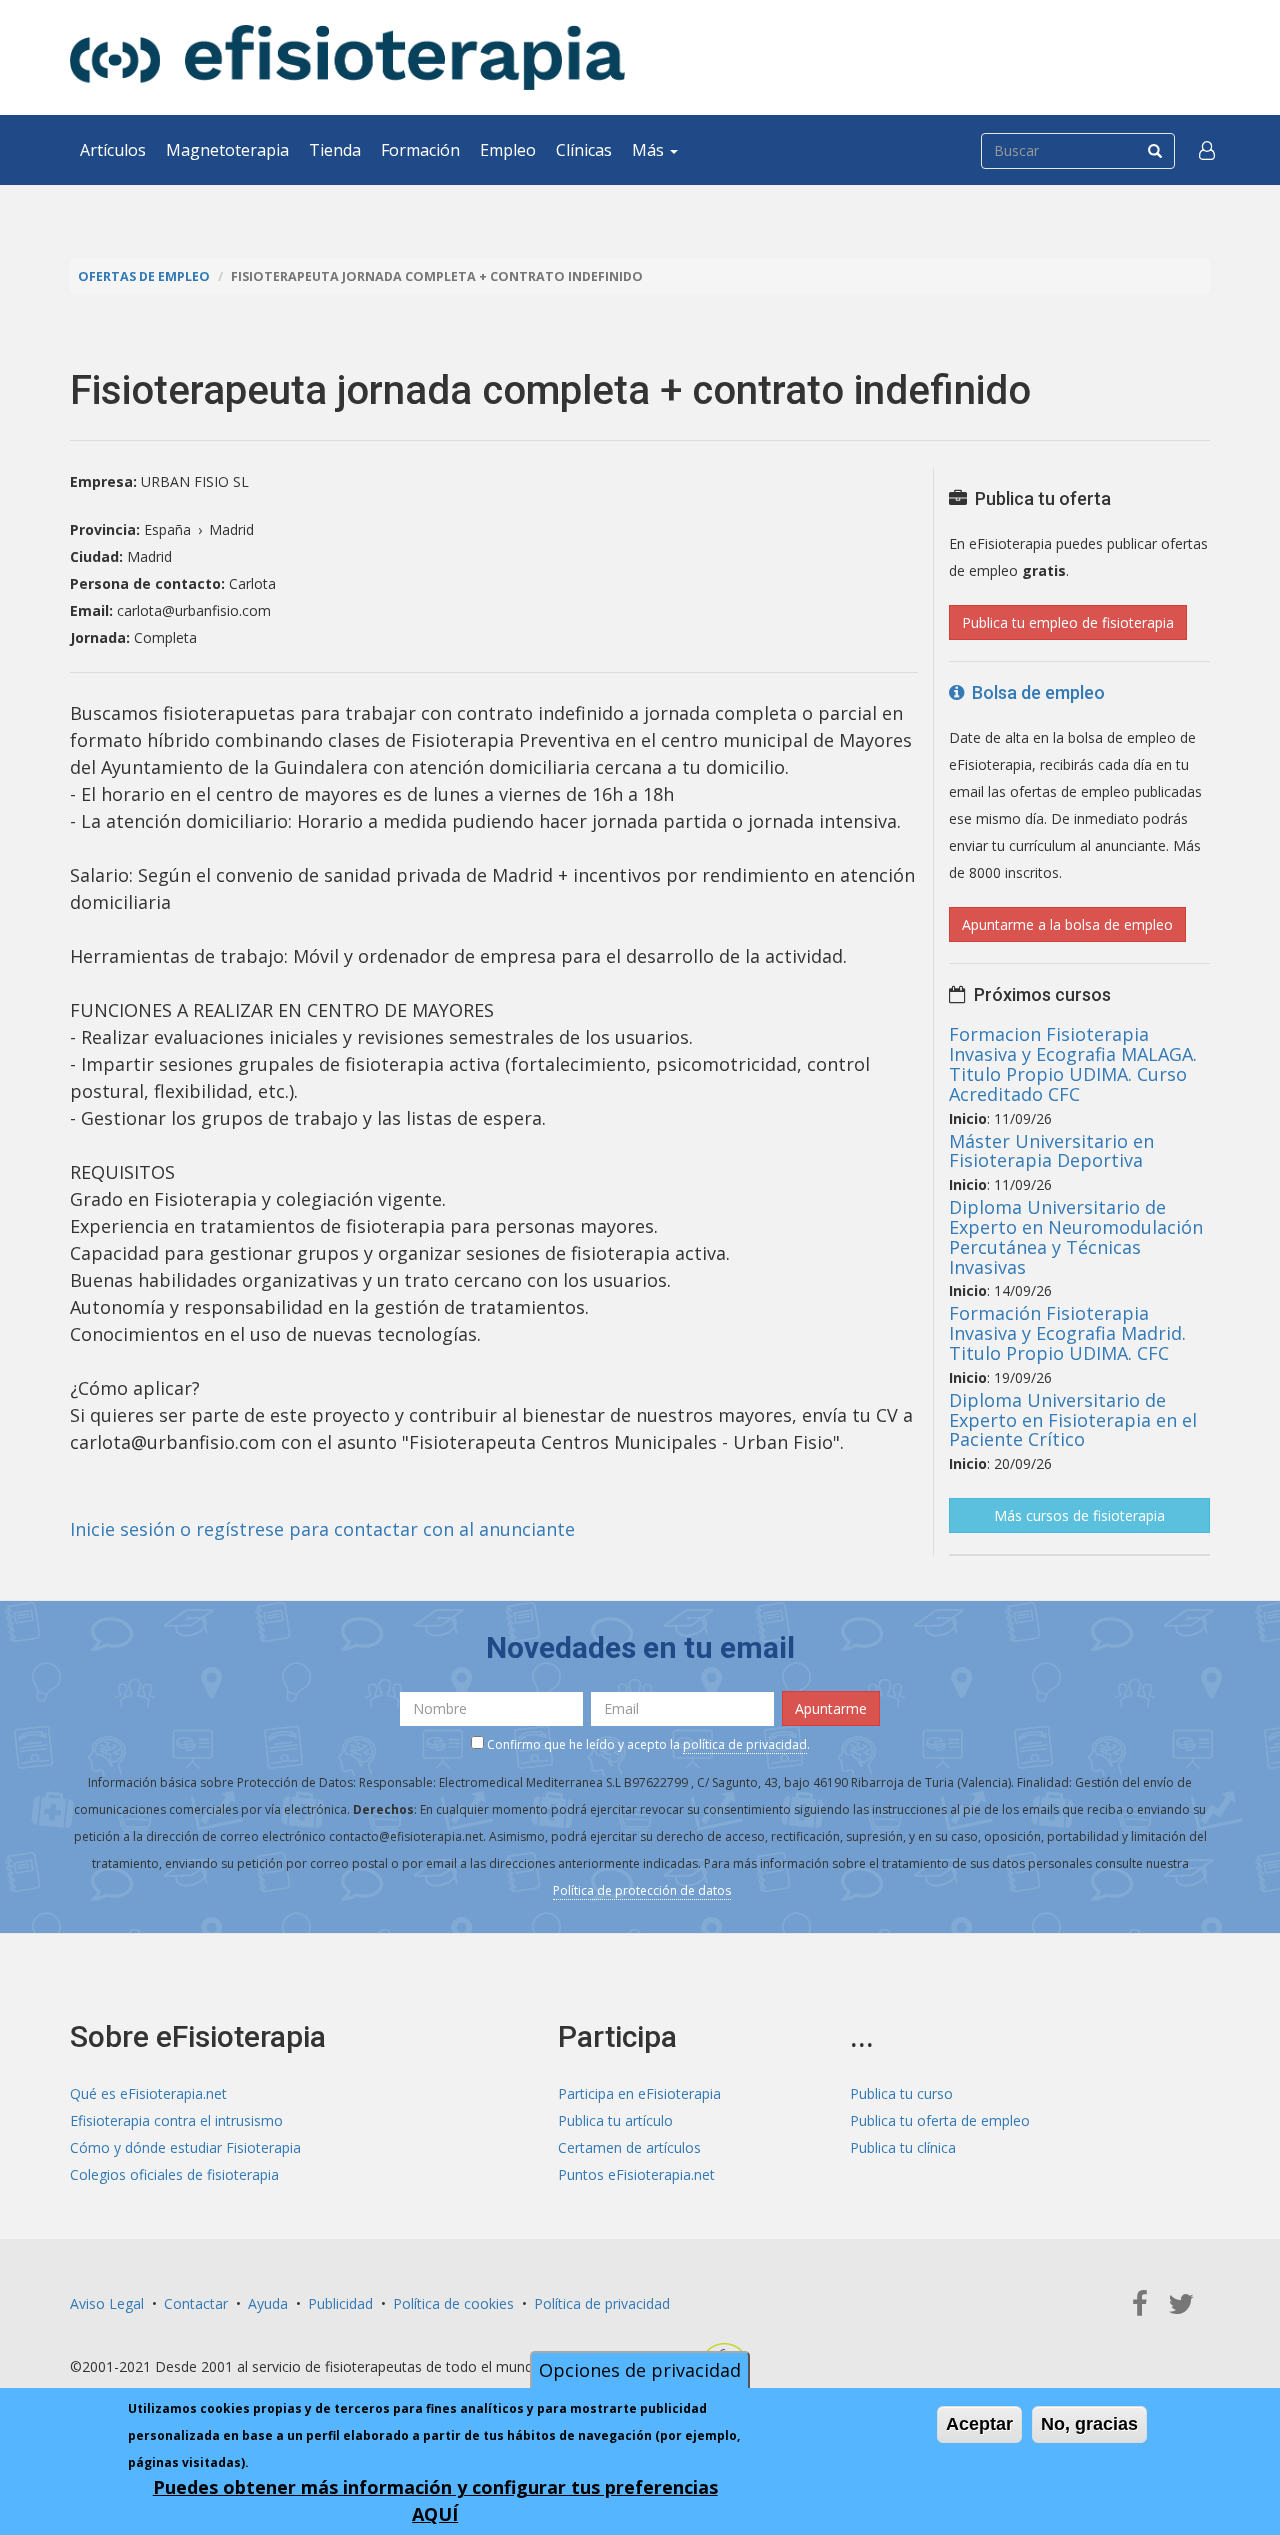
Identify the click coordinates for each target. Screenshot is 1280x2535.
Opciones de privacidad (640, 2370)
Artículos (113, 150)
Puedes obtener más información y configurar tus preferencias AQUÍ (435, 2500)
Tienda (335, 150)
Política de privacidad (602, 2303)
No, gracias (1089, 2424)
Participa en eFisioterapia (639, 2093)
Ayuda (268, 2303)
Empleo (508, 150)
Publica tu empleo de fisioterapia (1068, 622)
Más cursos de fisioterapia (1079, 1515)
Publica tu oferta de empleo (940, 2120)
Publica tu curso (901, 2093)
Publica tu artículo (615, 2120)
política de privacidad (745, 1744)
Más (650, 150)
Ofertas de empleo (144, 276)
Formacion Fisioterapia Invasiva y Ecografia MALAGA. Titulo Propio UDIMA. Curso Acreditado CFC (1073, 1063)
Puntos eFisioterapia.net (636, 2174)
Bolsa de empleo (1034, 692)
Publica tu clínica (903, 2147)
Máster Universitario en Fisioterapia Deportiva (1051, 1151)
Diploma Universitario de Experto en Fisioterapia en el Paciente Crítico (1073, 1420)
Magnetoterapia (227, 150)
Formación (420, 150)
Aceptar (979, 2424)
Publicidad (340, 2303)
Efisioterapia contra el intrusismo (176, 2120)
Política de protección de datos (642, 1890)
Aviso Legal (107, 2303)
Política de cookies (453, 2303)
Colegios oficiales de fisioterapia (174, 2174)
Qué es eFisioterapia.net (148, 2093)
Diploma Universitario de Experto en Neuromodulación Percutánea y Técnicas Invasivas (1076, 1236)
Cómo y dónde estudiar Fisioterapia (185, 2147)
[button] (1207, 150)
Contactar (196, 2303)
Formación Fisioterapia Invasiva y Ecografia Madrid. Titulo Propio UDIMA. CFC (1067, 1333)
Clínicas (584, 150)
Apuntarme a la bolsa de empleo (1067, 924)
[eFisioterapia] (347, 57)
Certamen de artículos (629, 2147)
